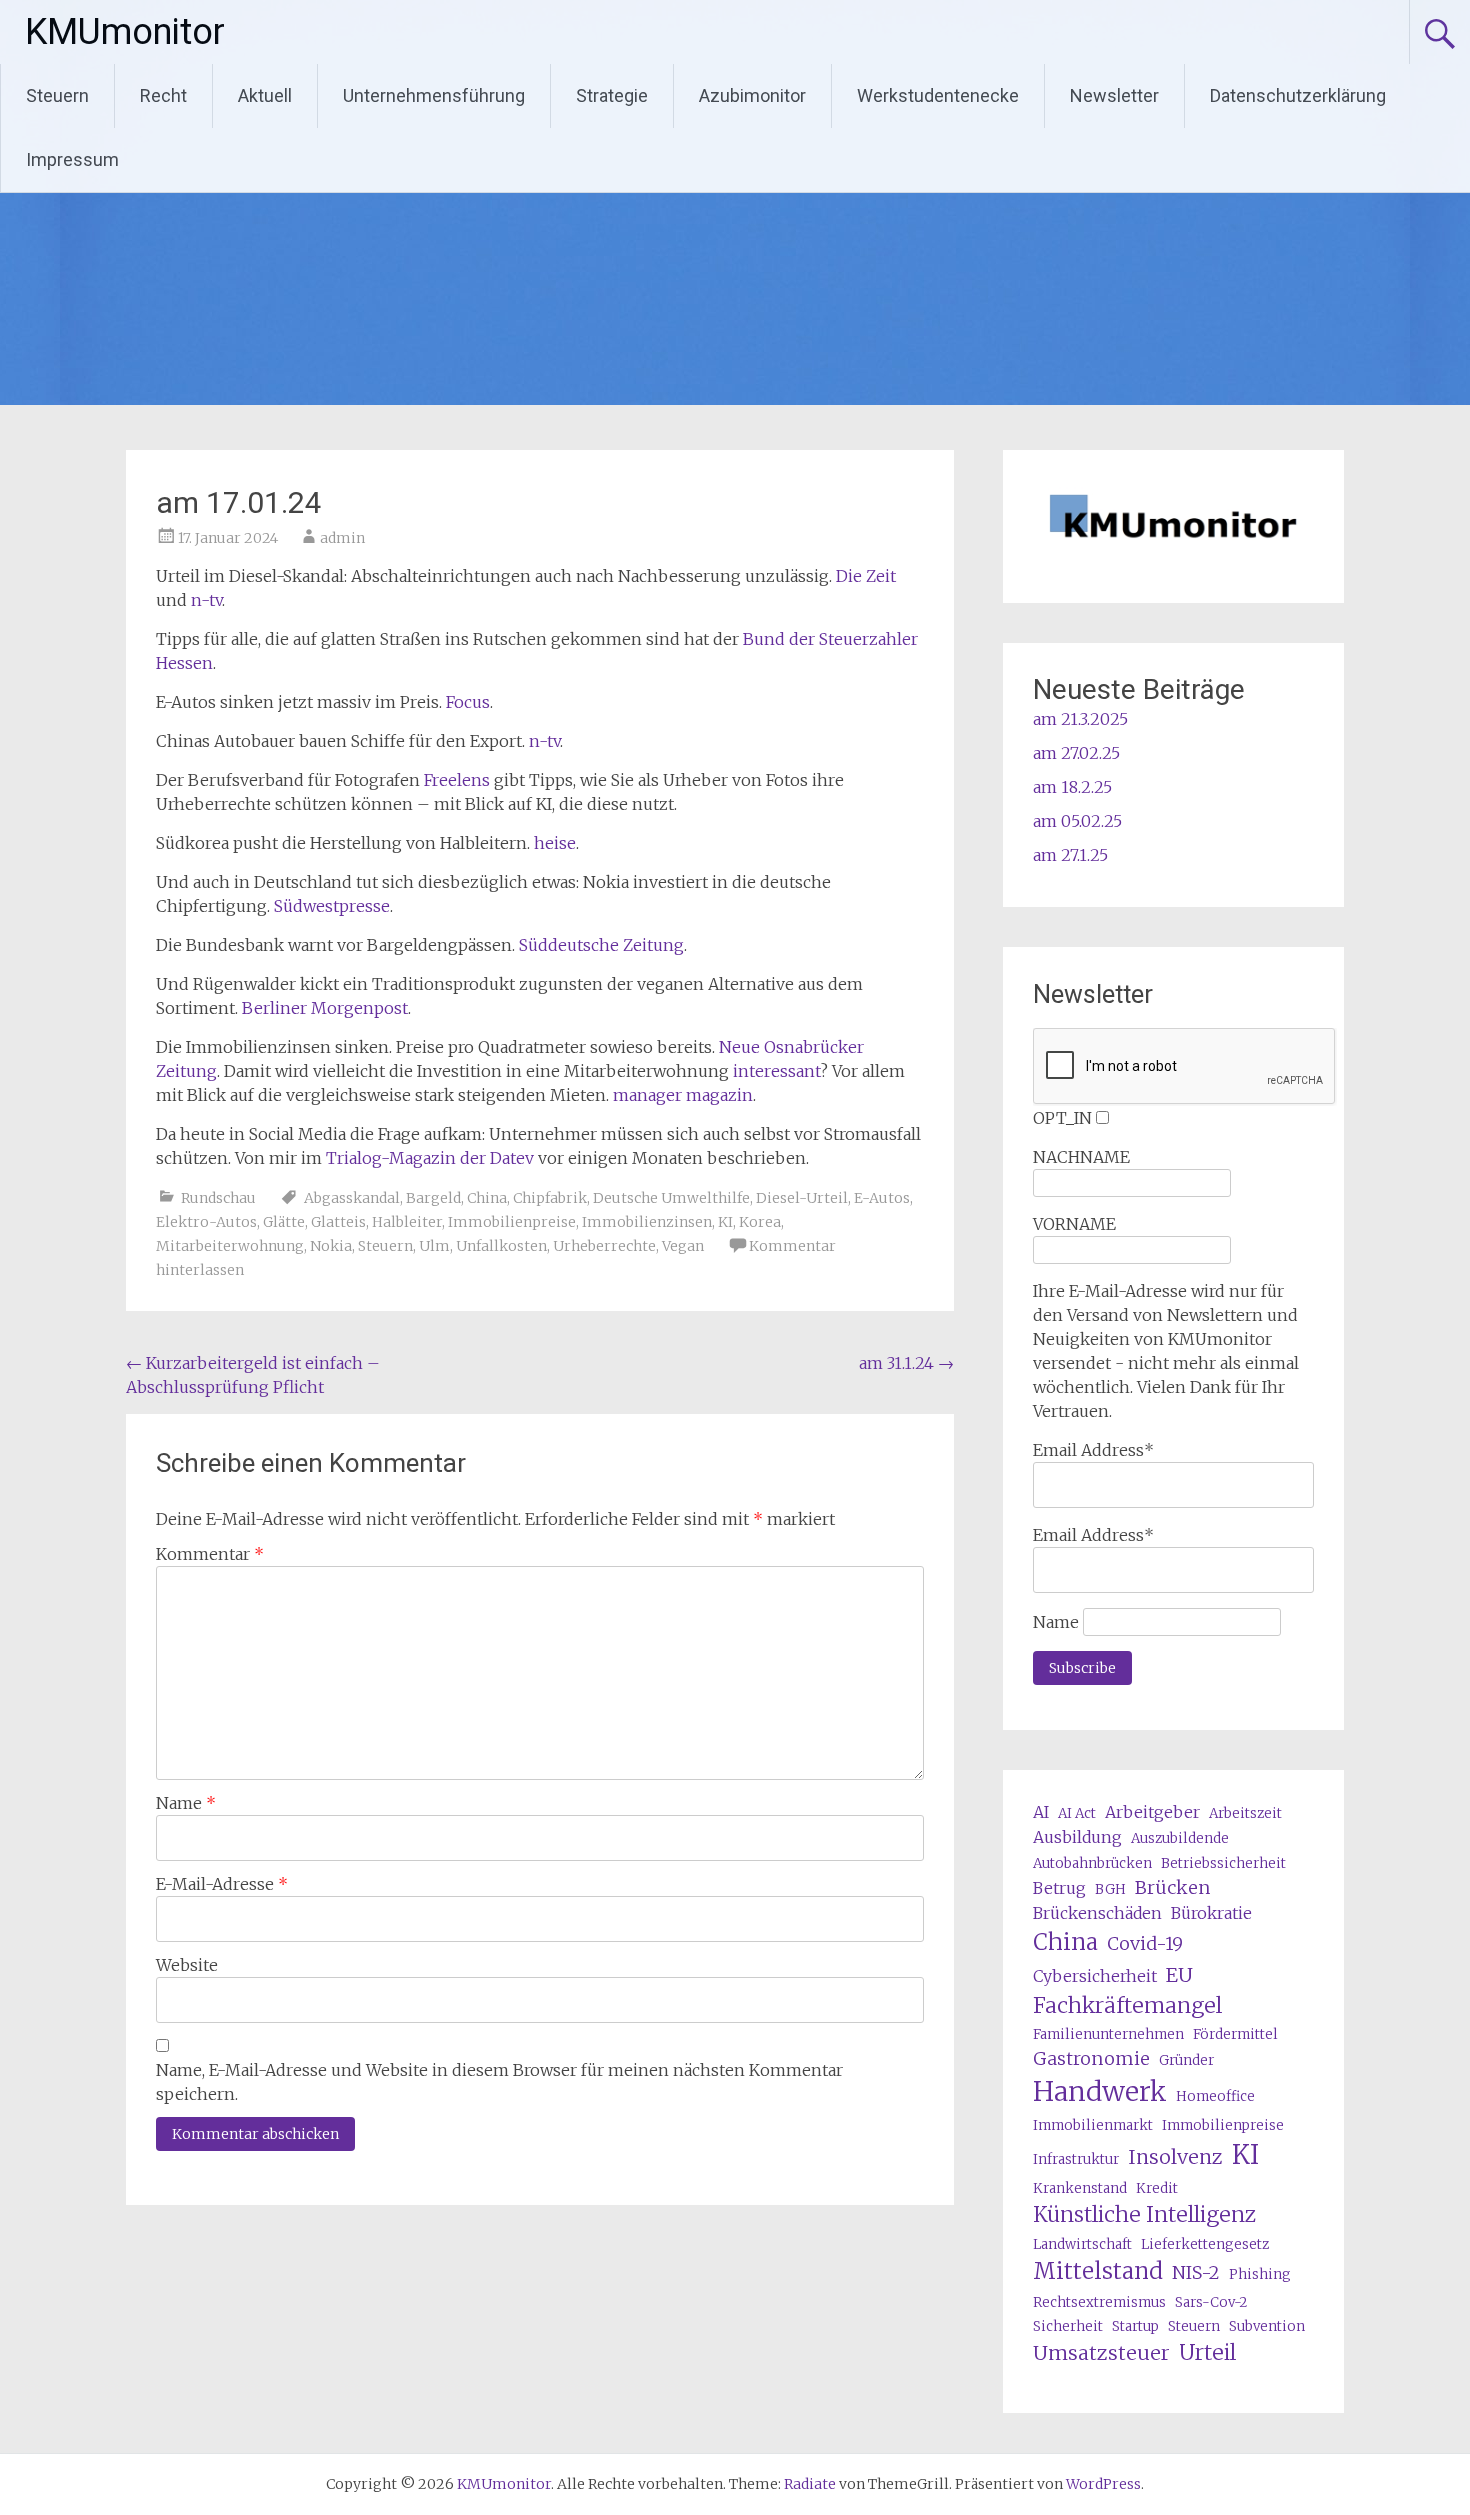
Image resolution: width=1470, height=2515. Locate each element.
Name (186, 1803)
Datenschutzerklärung (1298, 95)
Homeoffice (1215, 2096)
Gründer (1186, 2060)
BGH (1110, 1889)
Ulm (434, 1246)
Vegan (683, 1246)
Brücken (1173, 1887)
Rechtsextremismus (1099, 2302)
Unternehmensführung (434, 95)
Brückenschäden (1097, 1913)
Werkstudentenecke (938, 95)
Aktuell (265, 95)
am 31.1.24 (906, 1363)
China (487, 1198)
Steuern (57, 95)
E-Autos (882, 1198)
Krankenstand (1080, 2188)
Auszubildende (1180, 1838)
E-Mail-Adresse (222, 1884)
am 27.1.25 (1070, 855)
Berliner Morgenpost (325, 1008)
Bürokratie (1211, 1913)
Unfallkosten (501, 1246)
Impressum (72, 159)
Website (187, 1965)
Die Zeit (866, 576)
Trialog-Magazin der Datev (430, 1158)
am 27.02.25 (1076, 753)
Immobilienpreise (512, 1222)
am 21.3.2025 (1080, 719)
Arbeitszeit (1245, 1813)
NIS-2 (1196, 2272)
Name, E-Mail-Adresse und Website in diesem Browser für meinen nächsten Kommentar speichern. (499, 2082)
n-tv (206, 600)
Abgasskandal (352, 1198)
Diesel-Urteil (802, 1198)
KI (725, 1222)
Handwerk (1100, 2091)
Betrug (1059, 1888)
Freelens (457, 780)
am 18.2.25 (1072, 787)
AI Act (1077, 1813)
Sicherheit (1068, 2326)
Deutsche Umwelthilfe (671, 1198)
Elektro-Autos (206, 1222)
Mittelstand (1098, 2271)
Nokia (331, 1246)
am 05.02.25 (1077, 821)
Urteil (1207, 2352)
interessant (776, 1071)
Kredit (1157, 2188)
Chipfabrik (550, 1198)
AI (1041, 1812)
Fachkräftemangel (1127, 2005)
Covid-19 (1145, 1943)
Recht (163, 95)
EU (1179, 1974)
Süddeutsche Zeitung (601, 945)
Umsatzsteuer (1101, 2352)
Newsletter (1114, 95)
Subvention (1267, 2326)
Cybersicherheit (1095, 1976)
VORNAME (1074, 1224)
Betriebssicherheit (1223, 1863)
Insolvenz (1175, 2156)
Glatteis (338, 1222)
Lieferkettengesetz (1205, 2244)
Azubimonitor (752, 95)
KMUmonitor (125, 32)
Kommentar (210, 1554)
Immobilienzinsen (647, 1222)
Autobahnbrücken (1092, 1863)
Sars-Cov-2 (1211, 2302)
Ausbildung (1077, 1837)
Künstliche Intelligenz (1144, 2214)
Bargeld (433, 1198)
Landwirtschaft (1082, 2244)
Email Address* (1093, 1450)
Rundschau (218, 1198)
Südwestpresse (332, 906)
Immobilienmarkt (1093, 2125)
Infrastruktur (1076, 2159)
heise (555, 843)
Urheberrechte (604, 1246)
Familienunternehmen (1108, 2034)
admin (342, 538)
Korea (760, 1222)
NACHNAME (1081, 1157)
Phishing (1260, 2274)
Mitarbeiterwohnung (230, 1246)
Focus (468, 702)
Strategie (612, 95)
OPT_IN (1062, 1118)
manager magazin (683, 1095)
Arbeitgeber (1152, 1812)
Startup (1135, 2326)
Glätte (284, 1222)
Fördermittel (1235, 2034)
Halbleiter (407, 1222)
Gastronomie (1091, 2058)
